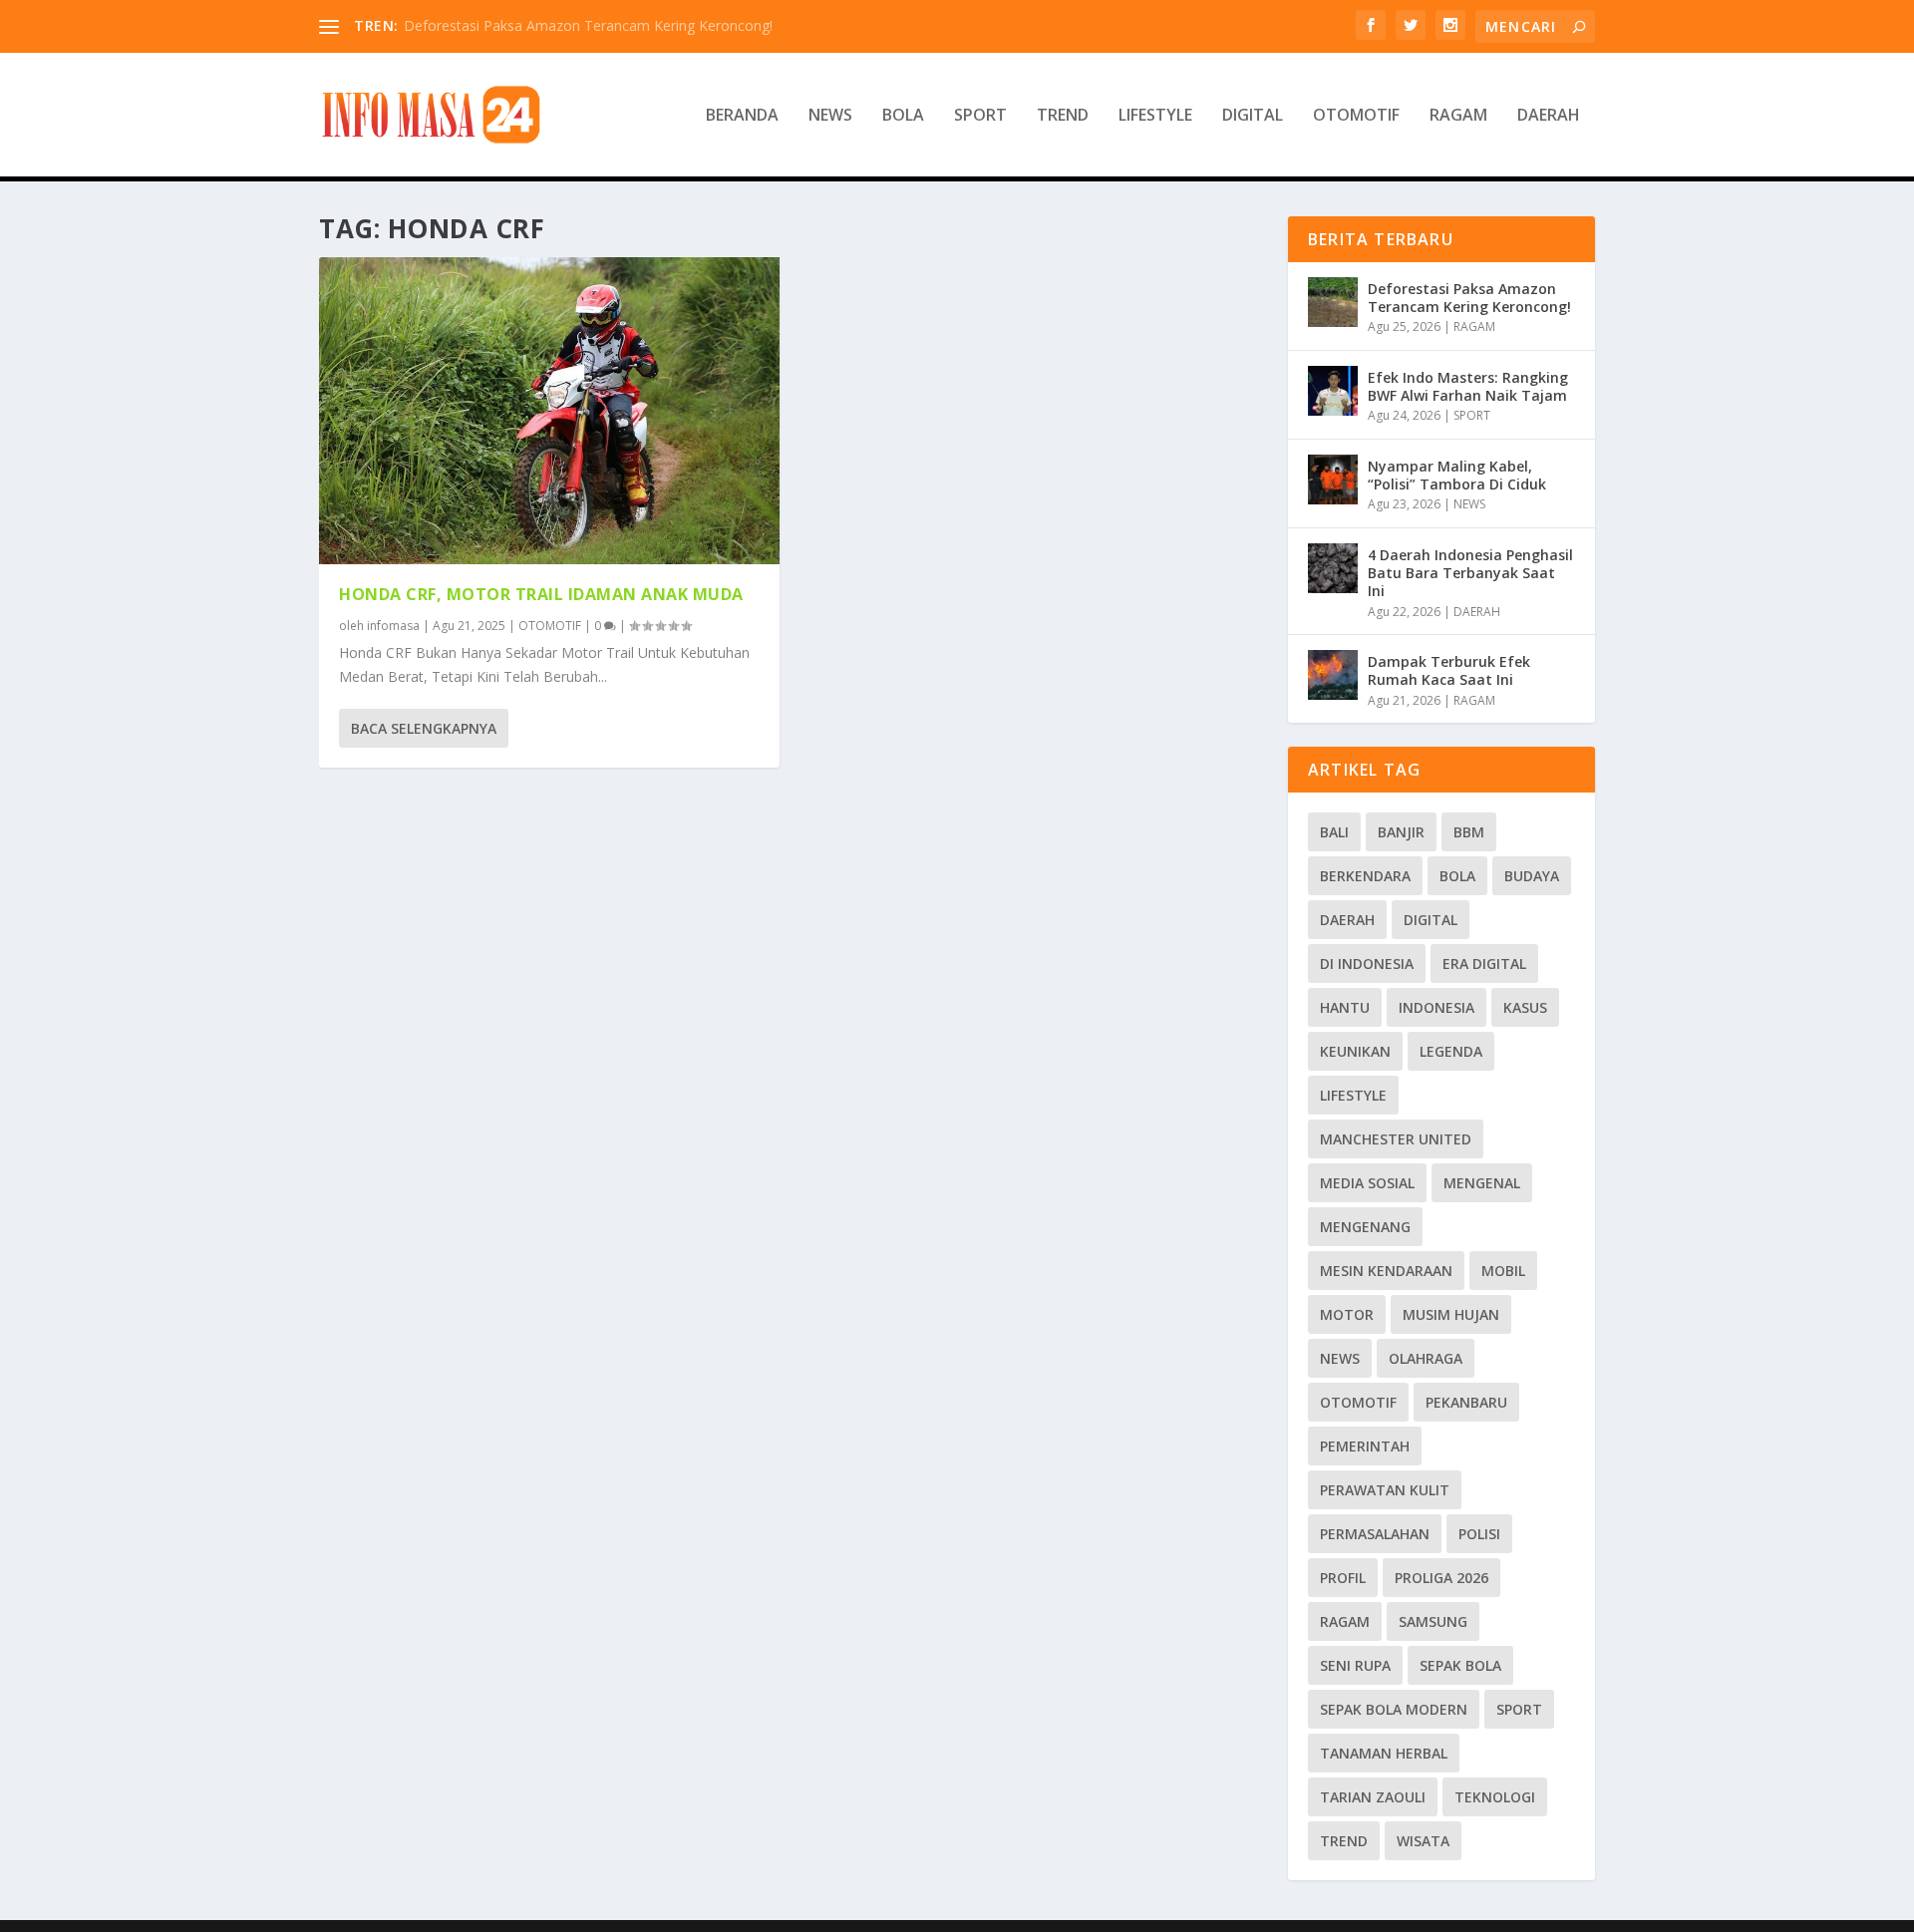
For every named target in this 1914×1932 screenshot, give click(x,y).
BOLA (903, 116)
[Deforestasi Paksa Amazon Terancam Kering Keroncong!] (1333, 302)
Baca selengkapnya (424, 728)
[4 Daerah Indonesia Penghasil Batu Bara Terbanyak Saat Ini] (1333, 568)
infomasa (393, 626)
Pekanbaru (1466, 1402)
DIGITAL (1253, 116)
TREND (1063, 116)
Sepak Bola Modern (1394, 1709)
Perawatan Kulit (1385, 1490)
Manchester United (1396, 1139)
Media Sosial (1367, 1183)
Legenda (1451, 1051)
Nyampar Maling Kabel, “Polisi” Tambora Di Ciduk (1457, 475)
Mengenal (1482, 1183)
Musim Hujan (1451, 1314)
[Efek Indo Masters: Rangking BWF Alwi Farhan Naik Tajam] (1333, 391)
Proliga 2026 (1441, 1578)
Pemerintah (1365, 1446)
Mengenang (1365, 1227)
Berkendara (1365, 876)
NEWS (830, 116)
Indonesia (1436, 1007)
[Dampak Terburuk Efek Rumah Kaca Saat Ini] (1333, 675)
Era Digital (1484, 964)
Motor (1347, 1314)
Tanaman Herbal (1384, 1753)
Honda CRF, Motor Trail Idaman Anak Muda (541, 594)
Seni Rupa (1355, 1665)
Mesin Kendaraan (1386, 1271)
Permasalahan (1375, 1534)
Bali (1334, 832)
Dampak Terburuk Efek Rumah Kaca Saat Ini (1449, 670)
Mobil (1503, 1271)
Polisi (1479, 1534)
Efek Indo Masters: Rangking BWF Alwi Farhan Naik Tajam (1468, 386)
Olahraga (1426, 1358)
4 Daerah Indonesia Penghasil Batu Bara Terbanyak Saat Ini (1470, 573)
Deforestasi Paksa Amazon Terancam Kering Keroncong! (588, 25)
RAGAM (1458, 116)
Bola (1457, 876)
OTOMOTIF (1356, 116)
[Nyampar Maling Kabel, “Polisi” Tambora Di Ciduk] (1333, 480)
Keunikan (1355, 1051)
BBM (1469, 832)
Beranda (742, 116)
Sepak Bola (1460, 1665)
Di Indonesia (1367, 964)
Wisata (1423, 1841)
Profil (1343, 1578)
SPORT (980, 116)
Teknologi (1495, 1797)
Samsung (1433, 1621)
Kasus (1525, 1007)
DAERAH (1549, 116)
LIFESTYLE (1155, 116)
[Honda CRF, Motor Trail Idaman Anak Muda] (549, 411)
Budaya (1532, 876)
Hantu (1345, 1007)
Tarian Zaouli (1373, 1797)
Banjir (1401, 832)
